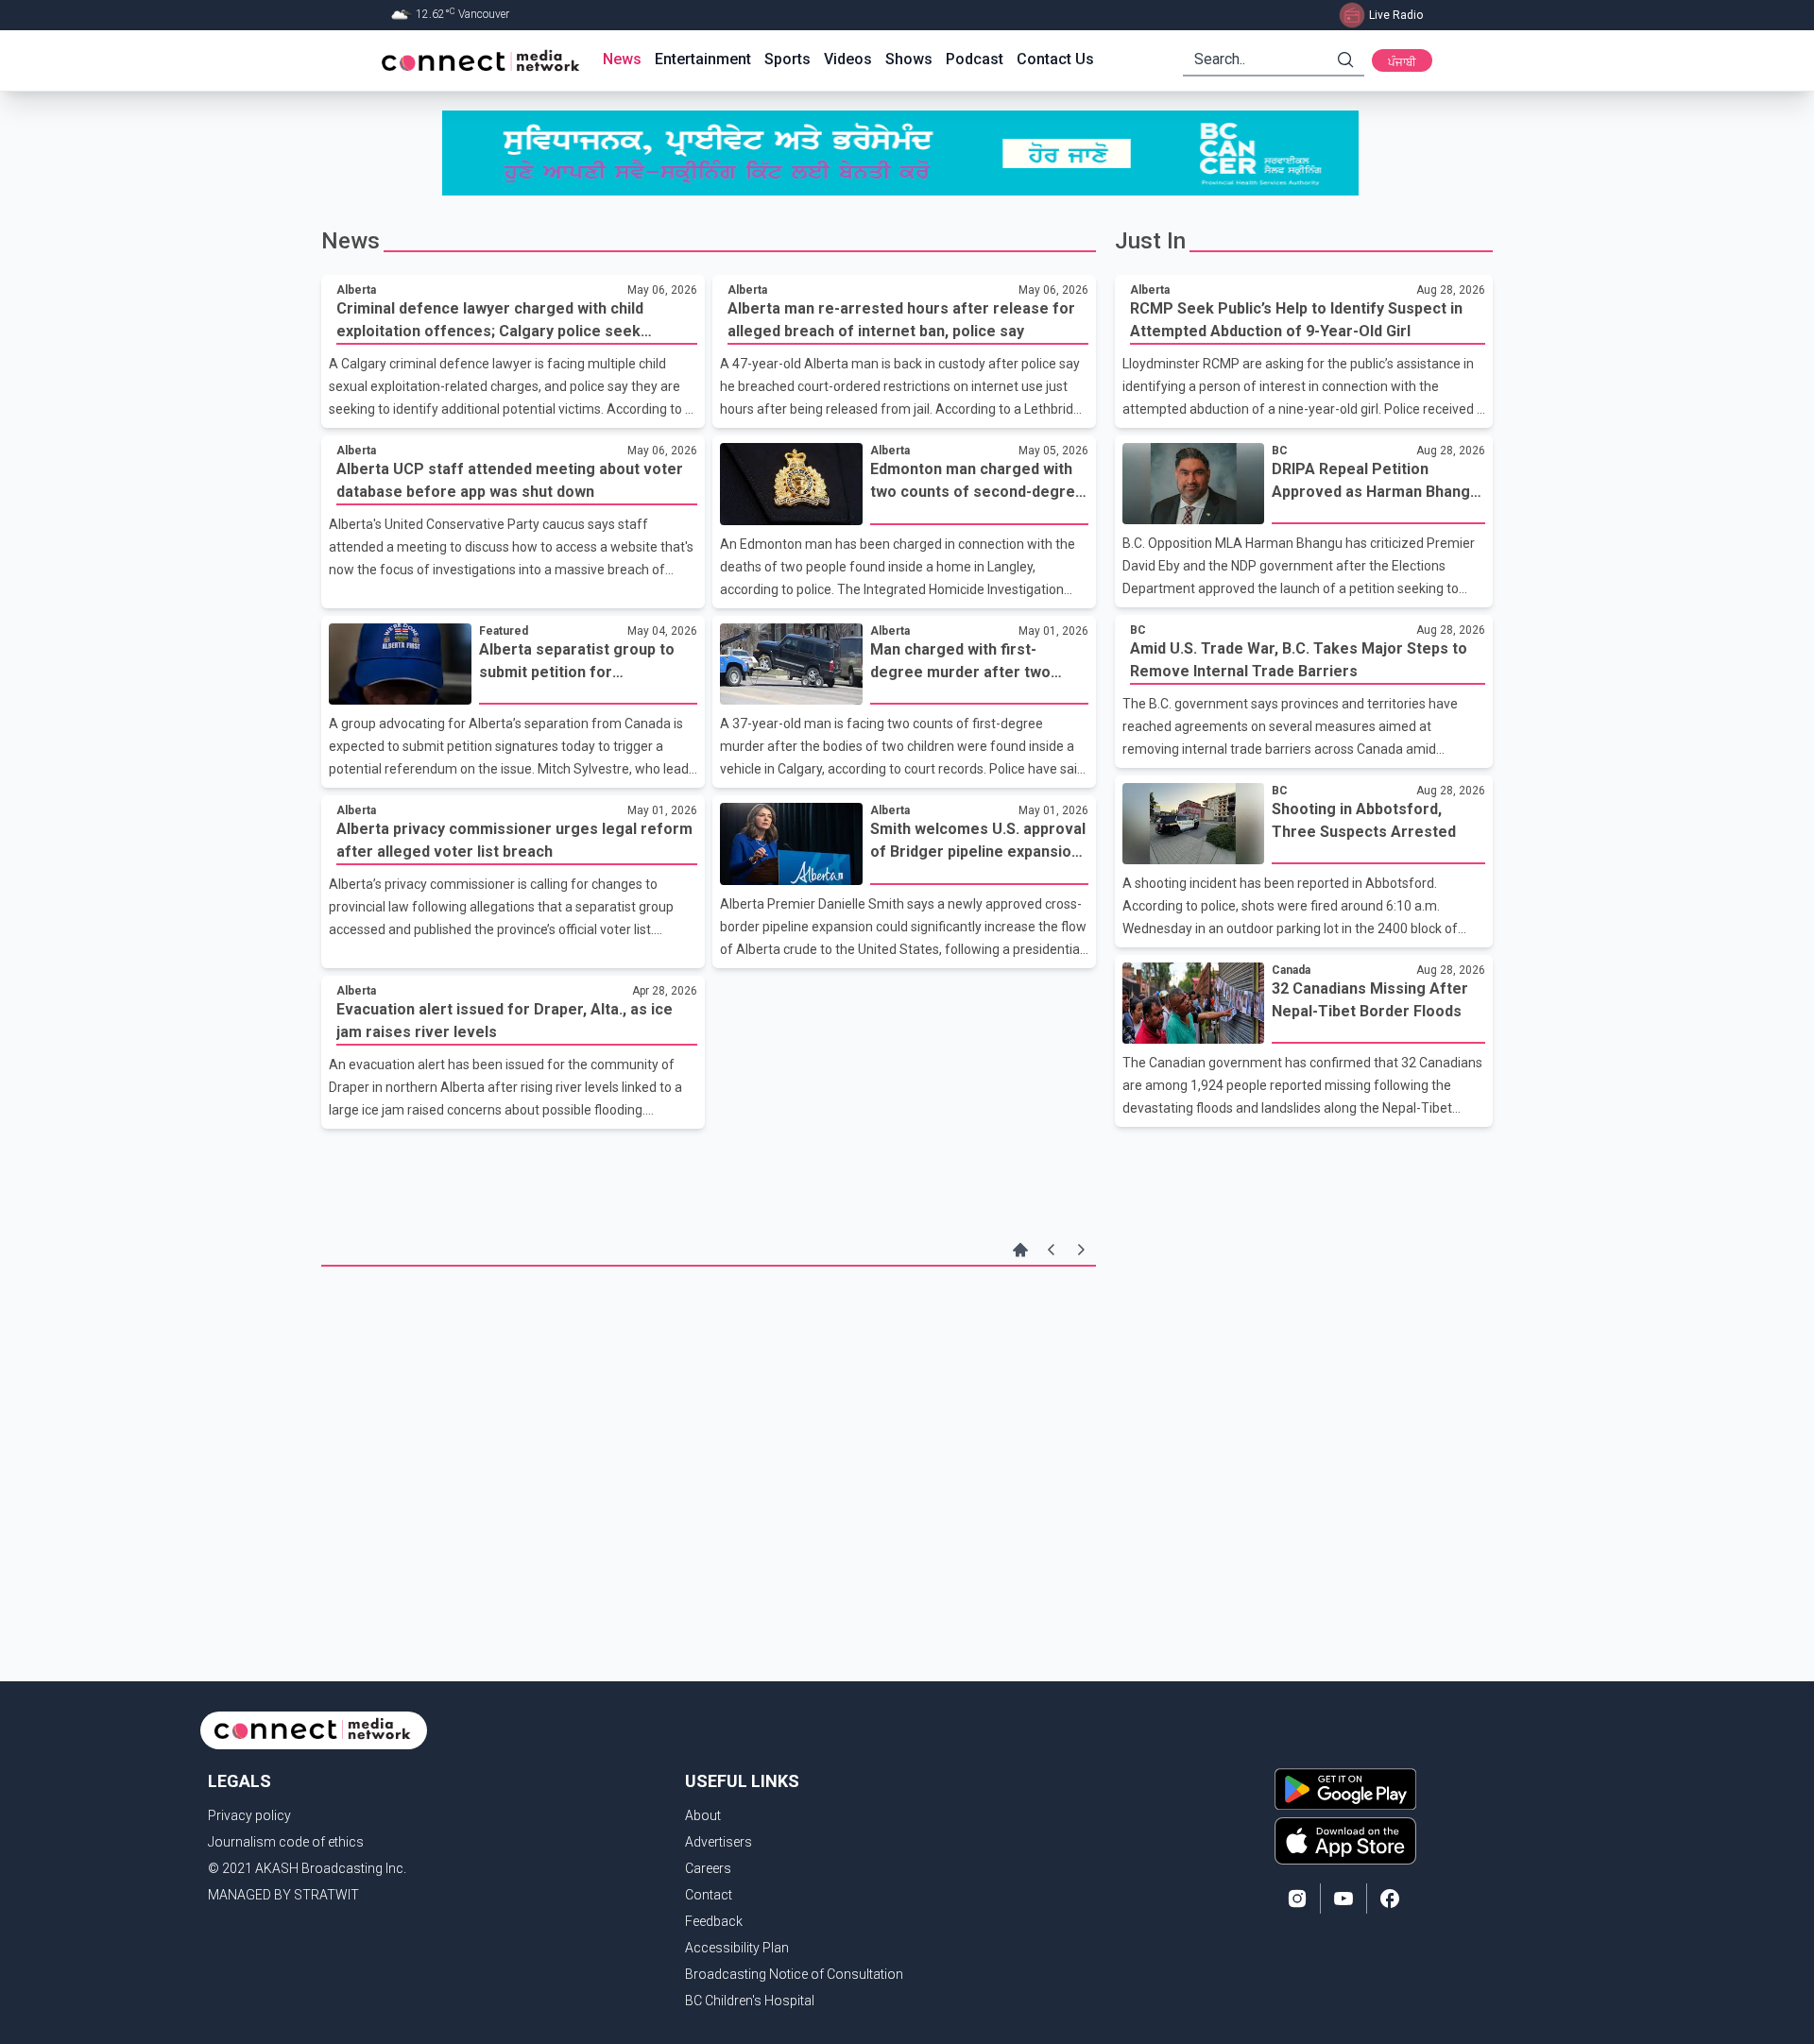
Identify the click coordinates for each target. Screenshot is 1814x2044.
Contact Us (1055, 59)
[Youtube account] (1343, 1899)
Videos (848, 59)
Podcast (975, 59)
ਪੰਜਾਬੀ (1402, 62)
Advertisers (719, 1842)
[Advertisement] (709, 1418)
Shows (909, 59)
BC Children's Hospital (750, 2001)
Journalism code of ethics (286, 1842)
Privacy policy (249, 1815)
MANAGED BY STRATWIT (283, 1895)
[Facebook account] (1390, 1899)
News (622, 59)
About (703, 1815)
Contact (709, 1895)
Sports (787, 59)
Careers (708, 1868)
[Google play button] (1345, 1789)
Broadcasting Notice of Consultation (794, 1974)
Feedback (714, 1921)
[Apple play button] (1345, 1841)
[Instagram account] (1297, 1899)
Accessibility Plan (737, 1948)
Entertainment (703, 59)
